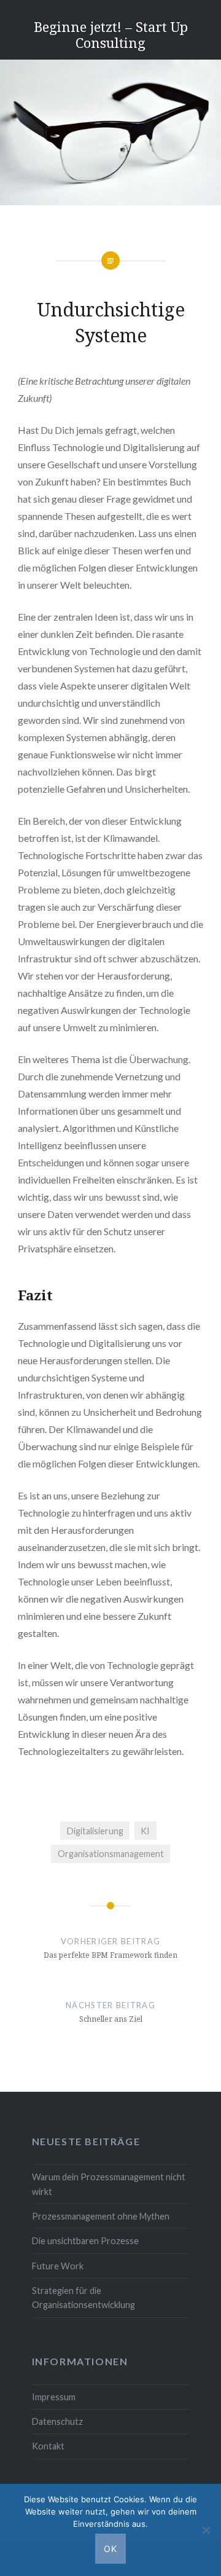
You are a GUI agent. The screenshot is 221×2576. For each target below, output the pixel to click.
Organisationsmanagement (111, 1854)
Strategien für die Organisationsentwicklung (83, 2298)
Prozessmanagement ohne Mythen (101, 2216)
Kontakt (48, 2446)
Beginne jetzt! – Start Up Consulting (111, 34)
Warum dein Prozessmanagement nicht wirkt (109, 2184)
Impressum (54, 2397)
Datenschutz (57, 2421)
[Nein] (206, 2530)
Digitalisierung (95, 1831)
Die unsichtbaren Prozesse (85, 2241)
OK (111, 2549)
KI (145, 1831)
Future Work (58, 2266)
